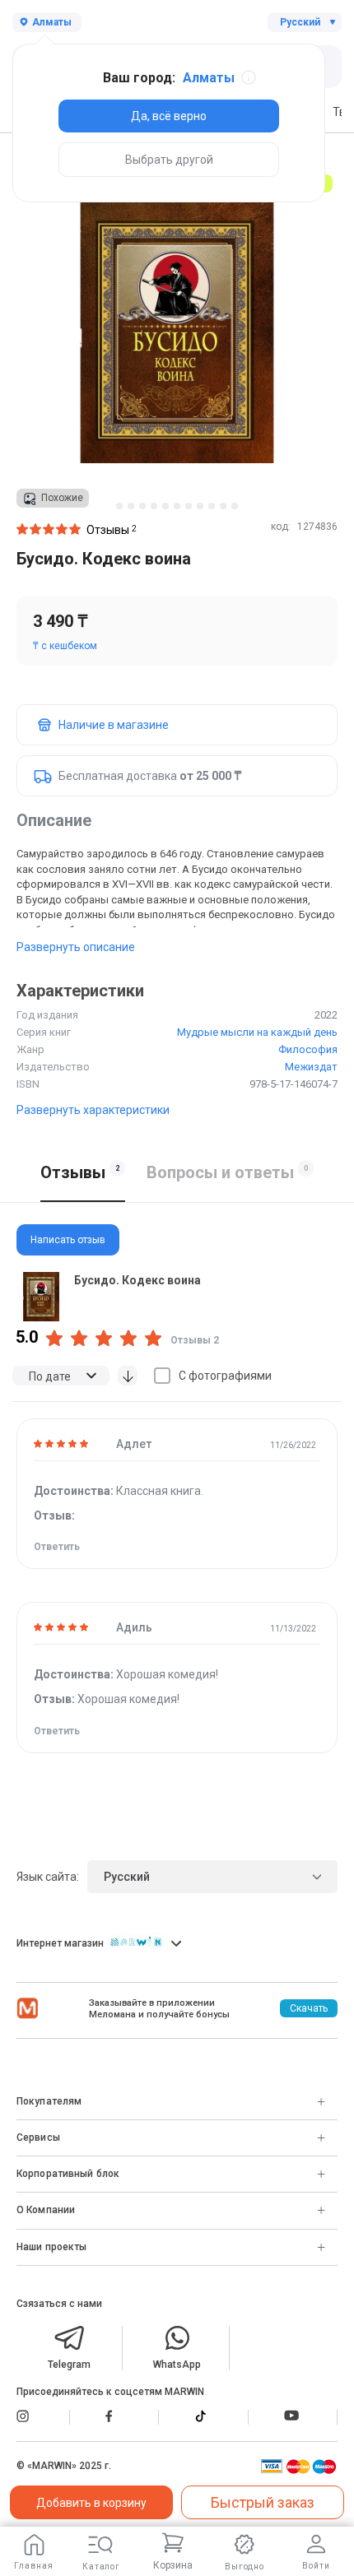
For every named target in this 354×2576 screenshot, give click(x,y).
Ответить (57, 1547)
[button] (119, 506)
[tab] (177, 1240)
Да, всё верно (169, 116)
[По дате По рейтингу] (61, 1376)
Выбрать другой (169, 160)
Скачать (309, 2008)
